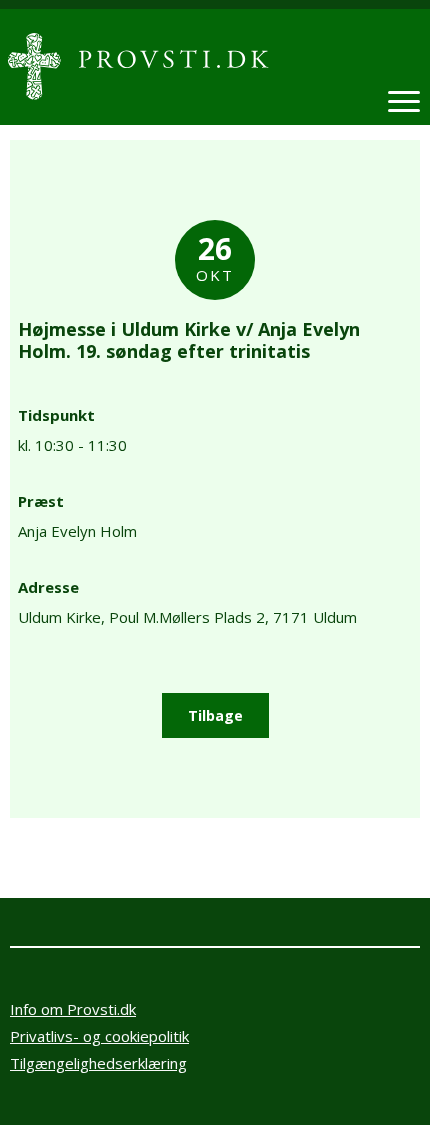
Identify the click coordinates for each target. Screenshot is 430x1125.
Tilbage (215, 715)
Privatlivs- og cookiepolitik (99, 1036)
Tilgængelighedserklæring (98, 1063)
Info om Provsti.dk (73, 1009)
